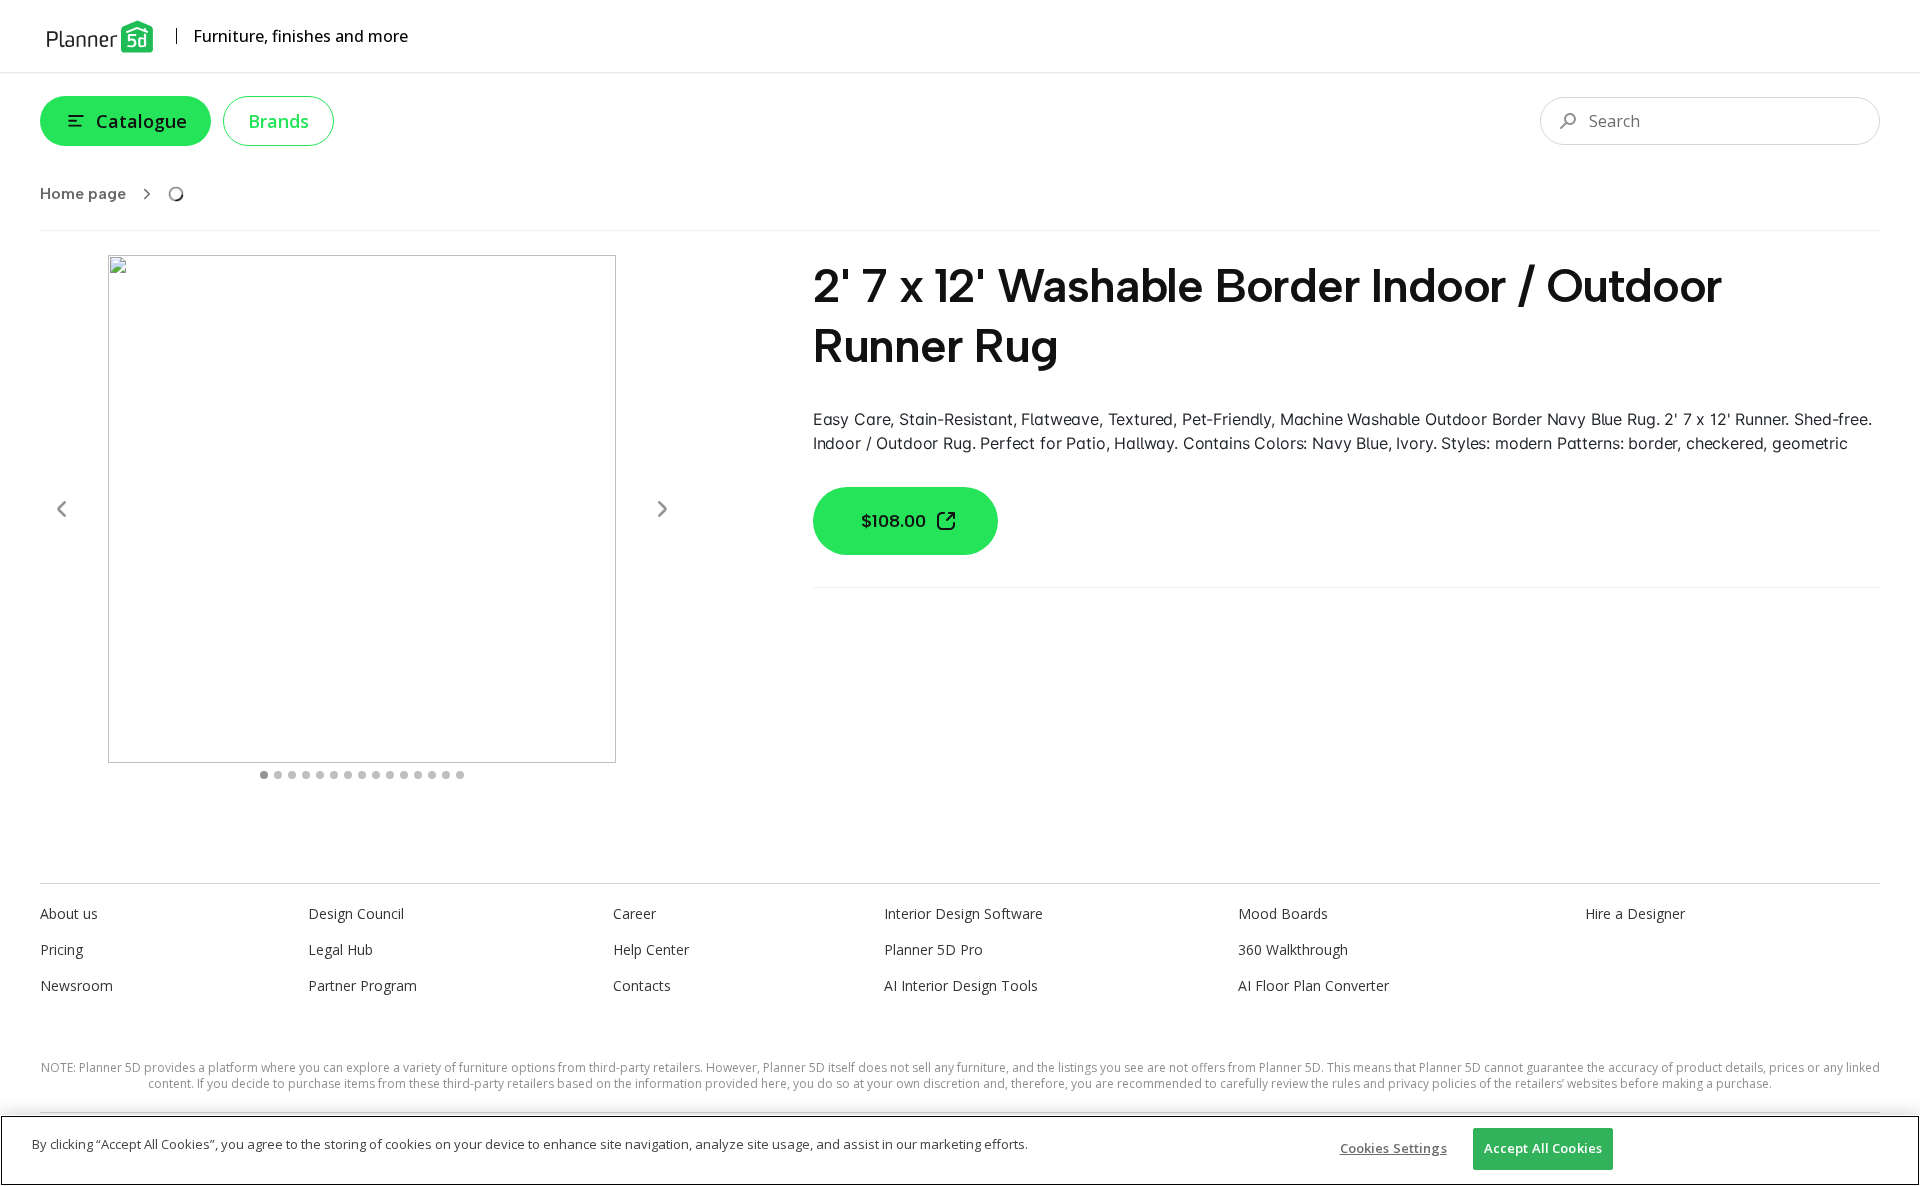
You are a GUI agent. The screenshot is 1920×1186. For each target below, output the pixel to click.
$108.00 (893, 521)
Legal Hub (340, 949)
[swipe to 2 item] (292, 775)
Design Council (356, 913)
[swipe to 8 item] (376, 775)
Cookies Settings (1393, 1148)
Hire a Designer (1635, 913)
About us (69, 913)
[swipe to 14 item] (460, 775)
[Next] (662, 509)
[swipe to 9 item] (390, 775)
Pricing (61, 949)
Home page (83, 193)
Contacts (642, 985)
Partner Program (362, 985)
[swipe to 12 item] (432, 775)
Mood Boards (1283, 913)
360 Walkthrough (1293, 949)
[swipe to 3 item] (306, 775)
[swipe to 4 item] (320, 775)
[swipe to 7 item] (362, 775)
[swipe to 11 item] (418, 775)
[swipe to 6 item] (348, 775)
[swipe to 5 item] (334, 775)
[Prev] (62, 509)
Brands (278, 121)
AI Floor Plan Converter (1313, 985)
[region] (960, 1150)
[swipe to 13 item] (446, 775)
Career (634, 913)
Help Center (651, 949)
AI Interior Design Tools (961, 985)
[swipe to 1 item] (278, 775)
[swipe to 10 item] (404, 775)
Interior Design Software (963, 913)
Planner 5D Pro (933, 949)
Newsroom (76, 985)
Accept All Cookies (1543, 1148)
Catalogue (141, 121)
